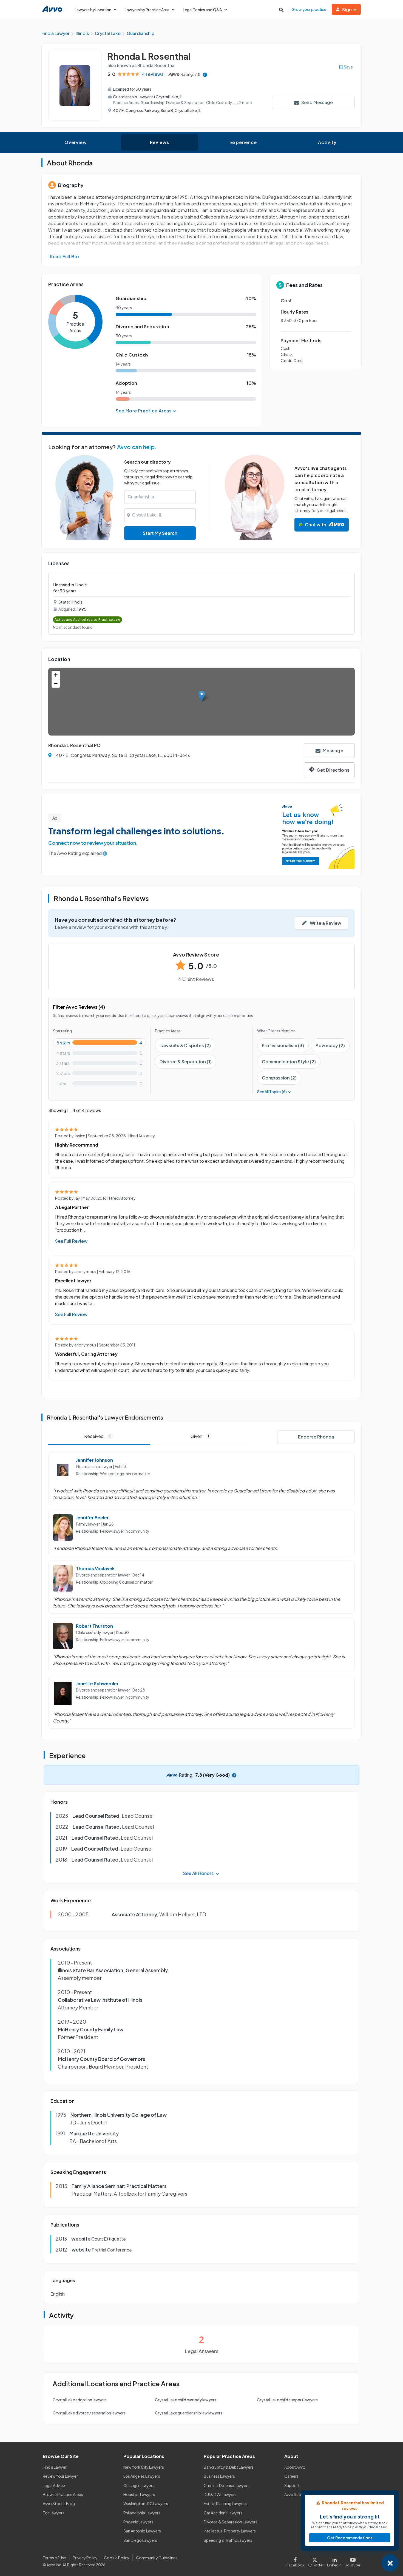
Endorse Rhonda (316, 1437)
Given (200, 1436)
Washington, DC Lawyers (146, 2503)
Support (292, 2485)
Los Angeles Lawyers (142, 2476)
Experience (243, 142)
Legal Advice (54, 2485)
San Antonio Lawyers (142, 2531)
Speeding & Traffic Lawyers (228, 2540)
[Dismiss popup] (390, 2563)
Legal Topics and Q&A (202, 10)
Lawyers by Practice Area (147, 10)
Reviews (160, 142)
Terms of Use (54, 2558)
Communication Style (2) (289, 1062)
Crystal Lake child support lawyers (287, 2400)
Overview (76, 142)
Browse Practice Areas (63, 2494)
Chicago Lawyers (139, 2485)
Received (98, 1436)
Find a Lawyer (55, 2467)
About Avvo (295, 2467)
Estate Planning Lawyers (225, 2503)
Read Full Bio (64, 256)
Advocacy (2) (330, 1045)
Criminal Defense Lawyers (227, 2485)
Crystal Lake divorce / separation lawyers (89, 2413)
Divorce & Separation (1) (186, 1062)
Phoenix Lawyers (138, 2522)
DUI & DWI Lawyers (220, 2494)
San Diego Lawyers (140, 2540)
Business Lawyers (219, 2476)
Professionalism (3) (283, 1045)
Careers (291, 2476)
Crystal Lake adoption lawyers (80, 2400)
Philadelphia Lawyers (142, 2513)
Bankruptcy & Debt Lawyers (229, 2467)
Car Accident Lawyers (223, 2513)
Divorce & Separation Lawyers (231, 2522)
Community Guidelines (157, 2558)
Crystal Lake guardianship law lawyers (189, 2413)
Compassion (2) (279, 1078)
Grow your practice (309, 9)
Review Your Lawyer (60, 2476)
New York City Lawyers (144, 2467)
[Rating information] (205, 74)
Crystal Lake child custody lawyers (186, 2400)
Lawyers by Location (93, 10)
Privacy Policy (85, 2558)
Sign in (349, 9)
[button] (202, 696)
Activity (327, 142)
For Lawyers (54, 2513)
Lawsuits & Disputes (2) (185, 1045)
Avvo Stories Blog (59, 2503)
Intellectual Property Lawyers (230, 2531)
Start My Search (160, 533)
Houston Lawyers (139, 2494)
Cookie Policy (117, 2558)
